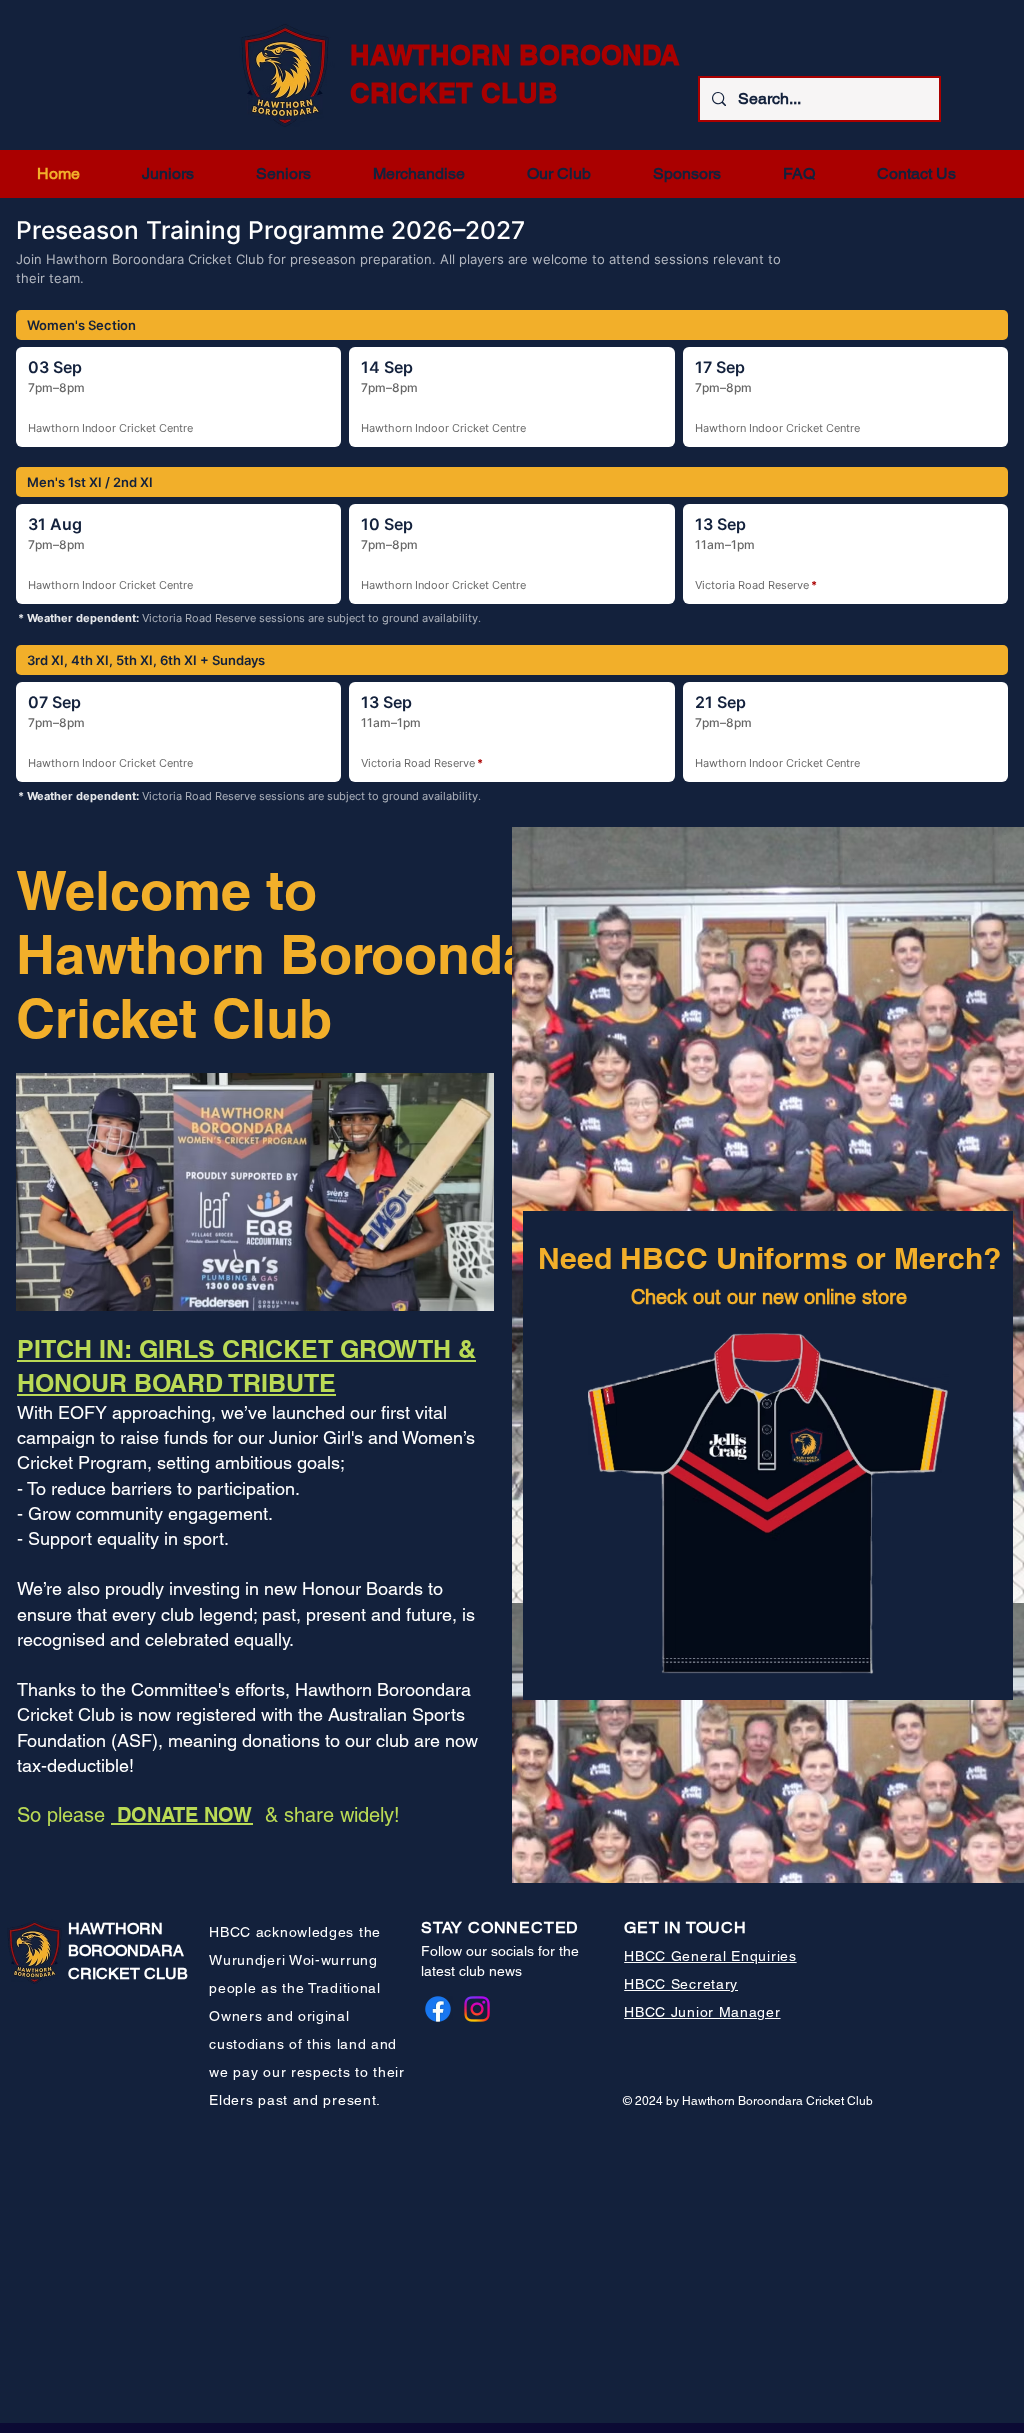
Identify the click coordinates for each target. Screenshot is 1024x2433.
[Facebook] (438, 2009)
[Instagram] (477, 2009)
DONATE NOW (182, 1815)
